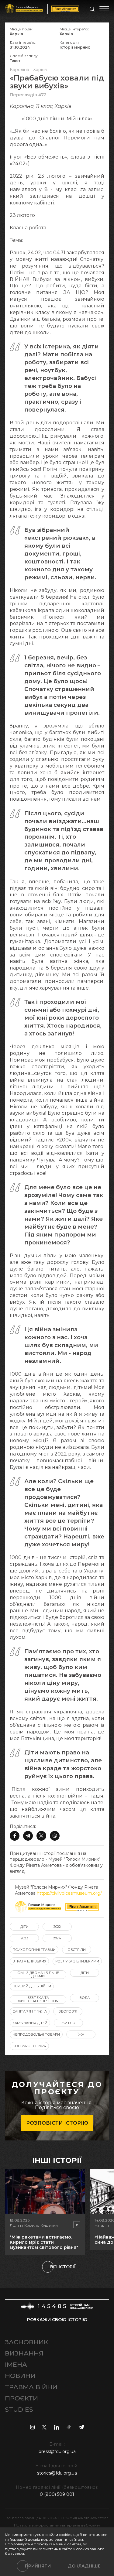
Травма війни (31, 2387)
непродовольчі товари (36, 2034)
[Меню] (104, 9)
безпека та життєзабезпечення (38, 1999)
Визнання (24, 2353)
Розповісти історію (57, 2123)
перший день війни (32, 1986)
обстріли (77, 1950)
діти (24, 1927)
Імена (16, 2364)
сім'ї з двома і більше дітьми (38, 1974)
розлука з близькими (77, 1961)
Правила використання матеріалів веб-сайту (57, 2525)
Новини (20, 2376)
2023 (24, 1938)
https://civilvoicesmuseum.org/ (69, 1893)
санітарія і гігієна (30, 2011)
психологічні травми (34, 1950)
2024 (57, 1938)
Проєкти (21, 2398)
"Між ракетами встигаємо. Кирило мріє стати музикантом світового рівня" (44, 2242)
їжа (81, 2034)
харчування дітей (30, 2023)
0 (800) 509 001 (57, 2494)
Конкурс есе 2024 (29, 2046)
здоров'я (68, 2011)
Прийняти (38, 2566)
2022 (57, 1927)
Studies (19, 2409)
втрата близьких (29, 1961)
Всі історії (63, 2267)
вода (85, 1998)
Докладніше (84, 2566)
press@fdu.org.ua (57, 2451)
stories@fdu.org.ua (57, 2473)
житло (68, 2023)
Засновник (26, 2342)
